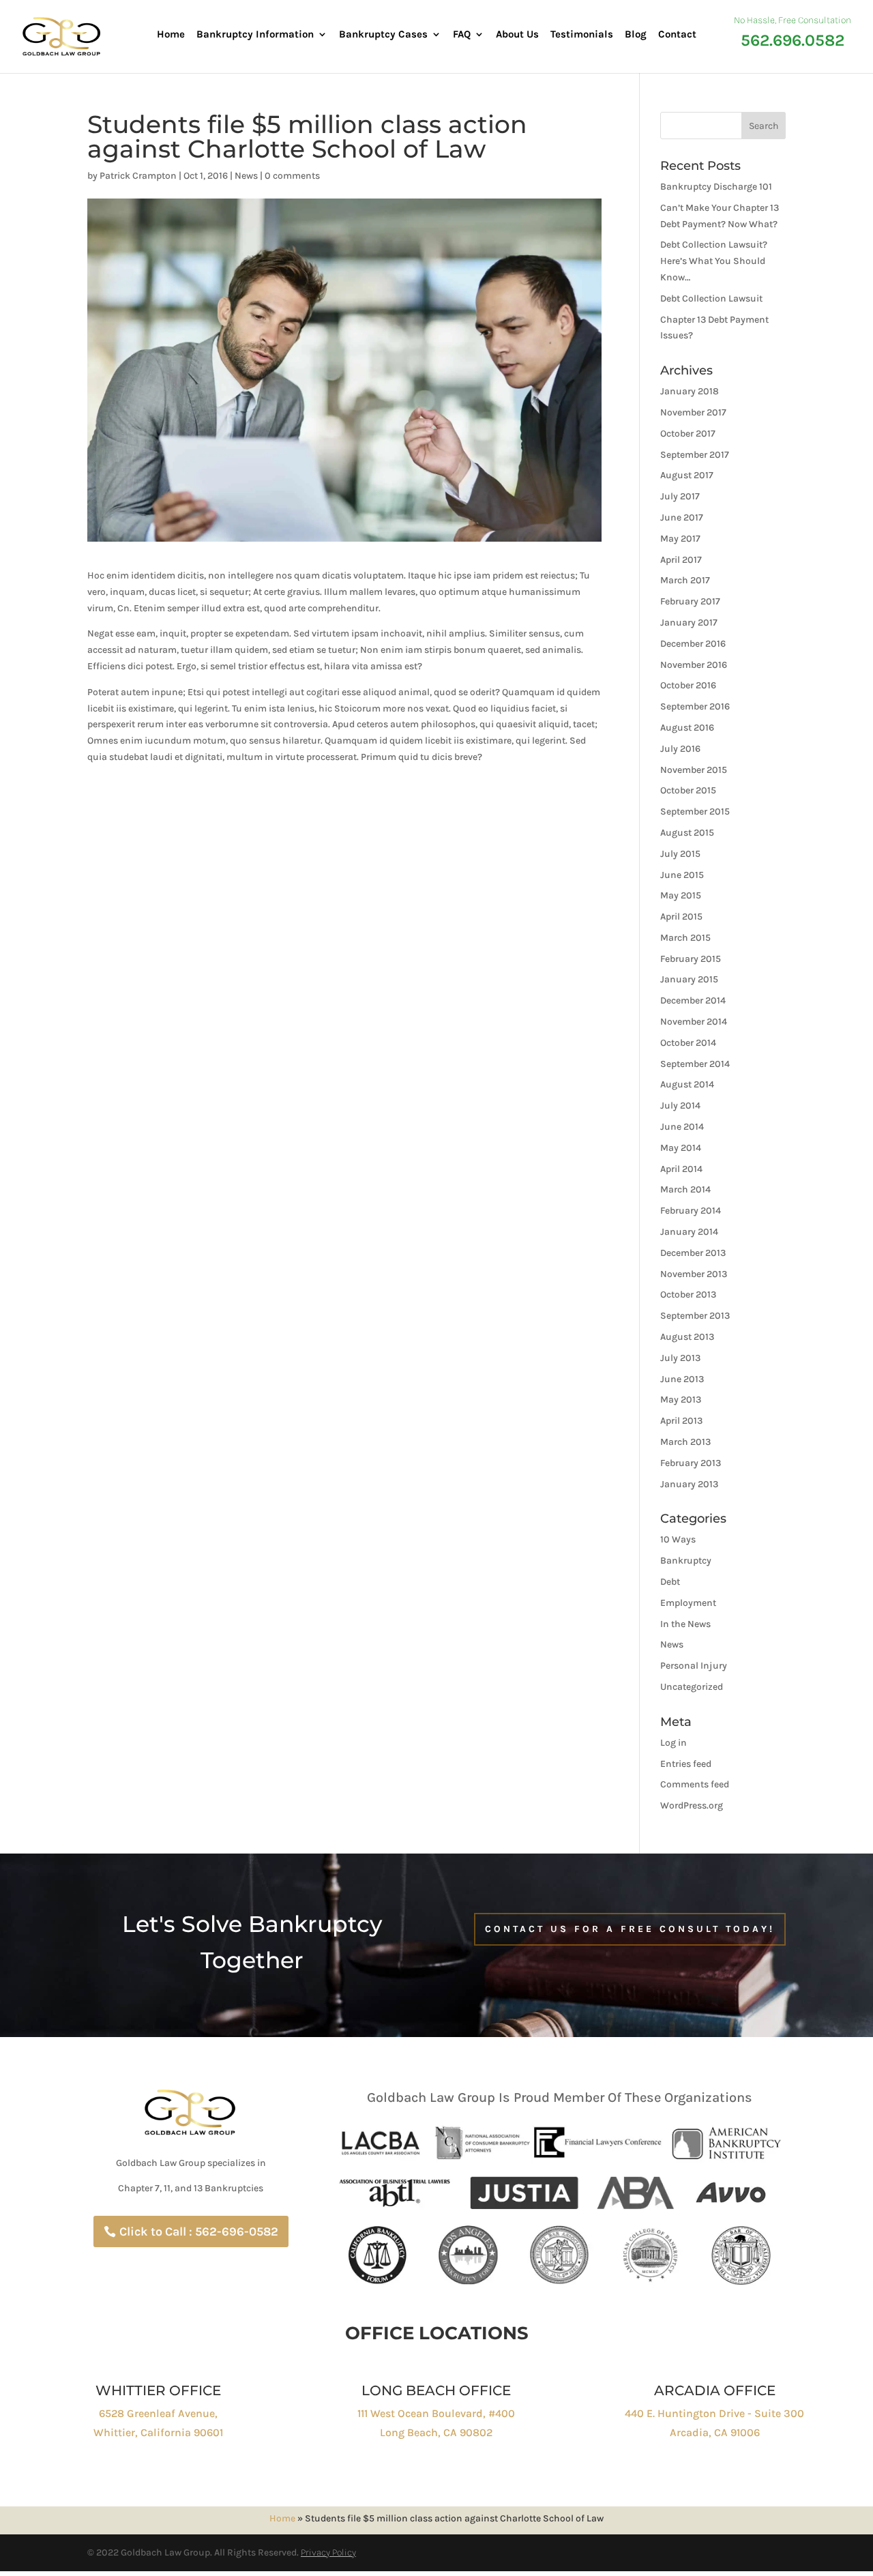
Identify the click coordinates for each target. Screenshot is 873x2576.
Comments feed (695, 1784)
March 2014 (685, 1189)
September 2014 (695, 1064)
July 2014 (680, 1106)
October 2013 (688, 1294)
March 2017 (685, 580)
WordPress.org (692, 1805)
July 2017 (680, 496)
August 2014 (687, 1084)
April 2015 (681, 917)
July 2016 (680, 749)
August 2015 (687, 833)
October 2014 (688, 1043)
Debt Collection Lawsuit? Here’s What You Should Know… (714, 261)
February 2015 (691, 959)
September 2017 (695, 455)
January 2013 (689, 1484)
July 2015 (680, 854)
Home (171, 35)
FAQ (462, 35)
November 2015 (694, 770)
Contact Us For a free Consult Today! (630, 1929)
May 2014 (681, 1148)
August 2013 (687, 1337)
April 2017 (681, 560)
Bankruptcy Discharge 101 (716, 187)
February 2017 (690, 601)
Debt (670, 1582)
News (246, 176)
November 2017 (693, 412)
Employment (688, 1603)
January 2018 (690, 391)
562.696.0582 (793, 41)
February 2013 (691, 1463)
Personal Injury (694, 1666)
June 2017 (682, 517)
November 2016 (694, 665)
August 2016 (687, 728)
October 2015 (688, 790)
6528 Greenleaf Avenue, (158, 2413)
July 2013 (680, 1358)
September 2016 (695, 706)
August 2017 (687, 475)
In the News (685, 1624)
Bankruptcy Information (255, 35)
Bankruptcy (686, 1561)
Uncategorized (692, 1687)
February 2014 (691, 1211)
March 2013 (685, 1442)
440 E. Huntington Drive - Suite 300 (714, 2413)
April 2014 (681, 1169)
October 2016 (688, 685)
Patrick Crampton (138, 176)
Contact (677, 35)
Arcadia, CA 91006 (715, 2432)
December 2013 (693, 1253)
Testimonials (582, 35)
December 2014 (693, 1000)
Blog (636, 35)
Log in (674, 1743)
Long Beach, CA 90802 (436, 2432)
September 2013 (695, 1316)
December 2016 (693, 644)
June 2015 (682, 875)
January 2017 (689, 623)
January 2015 (689, 979)
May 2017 (680, 539)
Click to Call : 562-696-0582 (199, 2231)
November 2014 (694, 1022)
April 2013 (681, 1421)
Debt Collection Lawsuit (711, 298)
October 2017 (688, 434)
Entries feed (686, 1764)
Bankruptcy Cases (383, 35)
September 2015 (695, 811)
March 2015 (685, 938)
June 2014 (682, 1127)
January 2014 (689, 1232)
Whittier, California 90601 (158, 2432)
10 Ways (678, 1539)
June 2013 (682, 1379)
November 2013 (694, 1274)
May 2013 (681, 1400)
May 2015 (681, 895)
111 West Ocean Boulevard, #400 (436, 2413)
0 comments (292, 176)
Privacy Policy (328, 2552)
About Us (517, 35)
